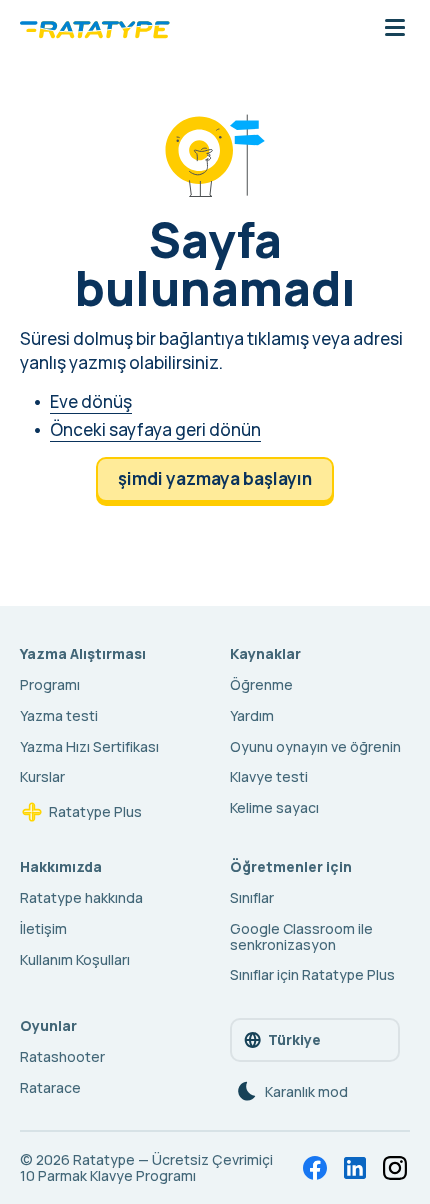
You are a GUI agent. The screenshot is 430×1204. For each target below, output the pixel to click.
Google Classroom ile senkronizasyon (301, 936)
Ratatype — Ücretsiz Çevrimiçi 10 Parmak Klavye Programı (146, 1167)
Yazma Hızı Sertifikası (89, 746)
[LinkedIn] (355, 1168)
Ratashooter (62, 1056)
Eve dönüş (91, 401)
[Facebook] (315, 1168)
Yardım (252, 715)
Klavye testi (269, 776)
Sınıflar (252, 897)
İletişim (43, 928)
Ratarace (50, 1087)
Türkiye (294, 1039)
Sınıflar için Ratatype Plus (312, 974)
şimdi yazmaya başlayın (215, 478)
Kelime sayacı (274, 807)
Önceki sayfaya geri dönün (155, 429)
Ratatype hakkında (81, 897)
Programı (50, 684)
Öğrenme (261, 684)
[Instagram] (395, 1168)
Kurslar (42, 776)
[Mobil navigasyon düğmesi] (395, 29)
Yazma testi (59, 715)
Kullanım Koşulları (75, 959)
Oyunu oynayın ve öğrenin (315, 746)
